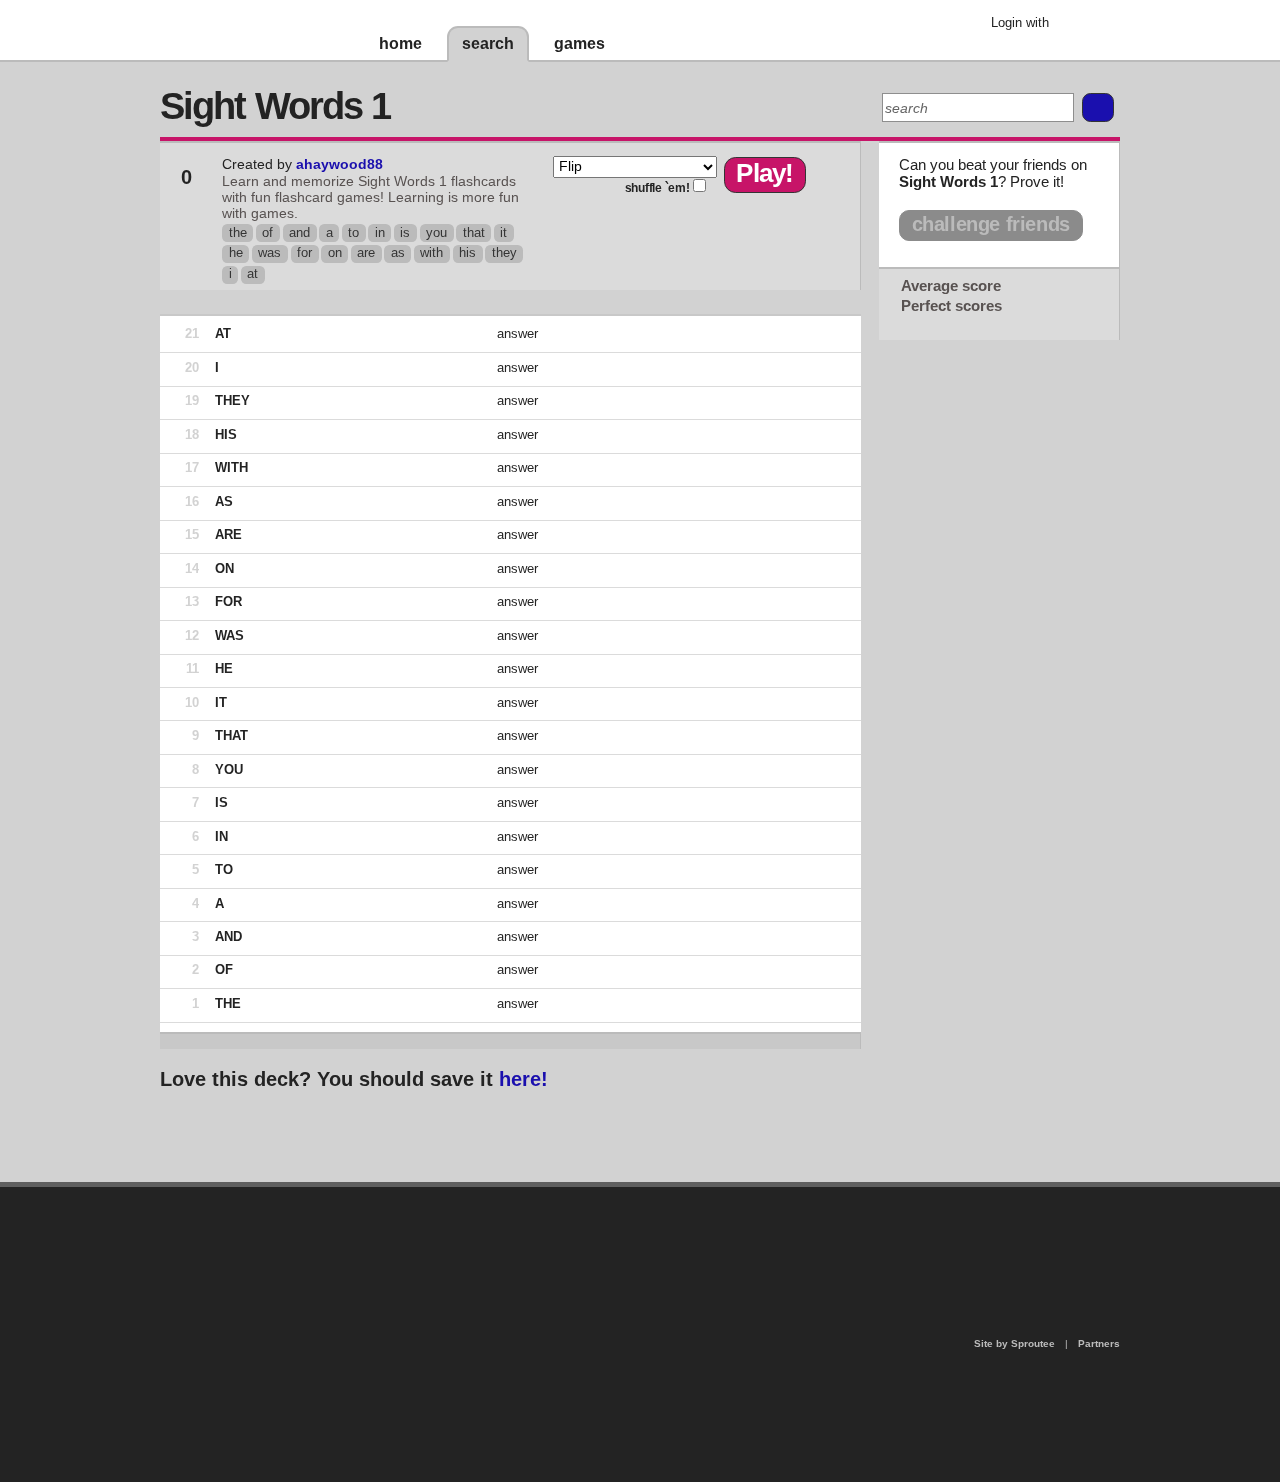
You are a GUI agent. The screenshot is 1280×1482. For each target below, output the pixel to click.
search (488, 43)
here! (523, 1079)
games (579, 43)
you (436, 232)
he (236, 252)
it (503, 232)
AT (223, 333)
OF (224, 969)
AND (228, 936)
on (335, 252)
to (353, 232)
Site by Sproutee (1014, 1343)
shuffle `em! (657, 188)
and (299, 232)
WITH (231, 467)
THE (228, 1003)
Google (1079, 25)
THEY (232, 400)
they (504, 252)
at (252, 273)
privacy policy (704, 1195)
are (366, 252)
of (267, 232)
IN (221, 836)
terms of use (797, 1244)
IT (221, 702)
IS (221, 802)
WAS (229, 635)
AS (224, 501)
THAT (231, 735)
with (431, 252)
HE (224, 668)
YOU (229, 769)
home (400, 43)
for (304, 252)
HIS (226, 434)
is (405, 232)
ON (224, 568)
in (380, 232)
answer (517, 333)
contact (630, 1238)
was (269, 252)
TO (224, 869)
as (398, 252)
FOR (228, 601)
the (238, 232)
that (474, 232)
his (467, 252)
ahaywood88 (339, 164)
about (382, 1268)
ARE (228, 534)
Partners (1099, 1343)
